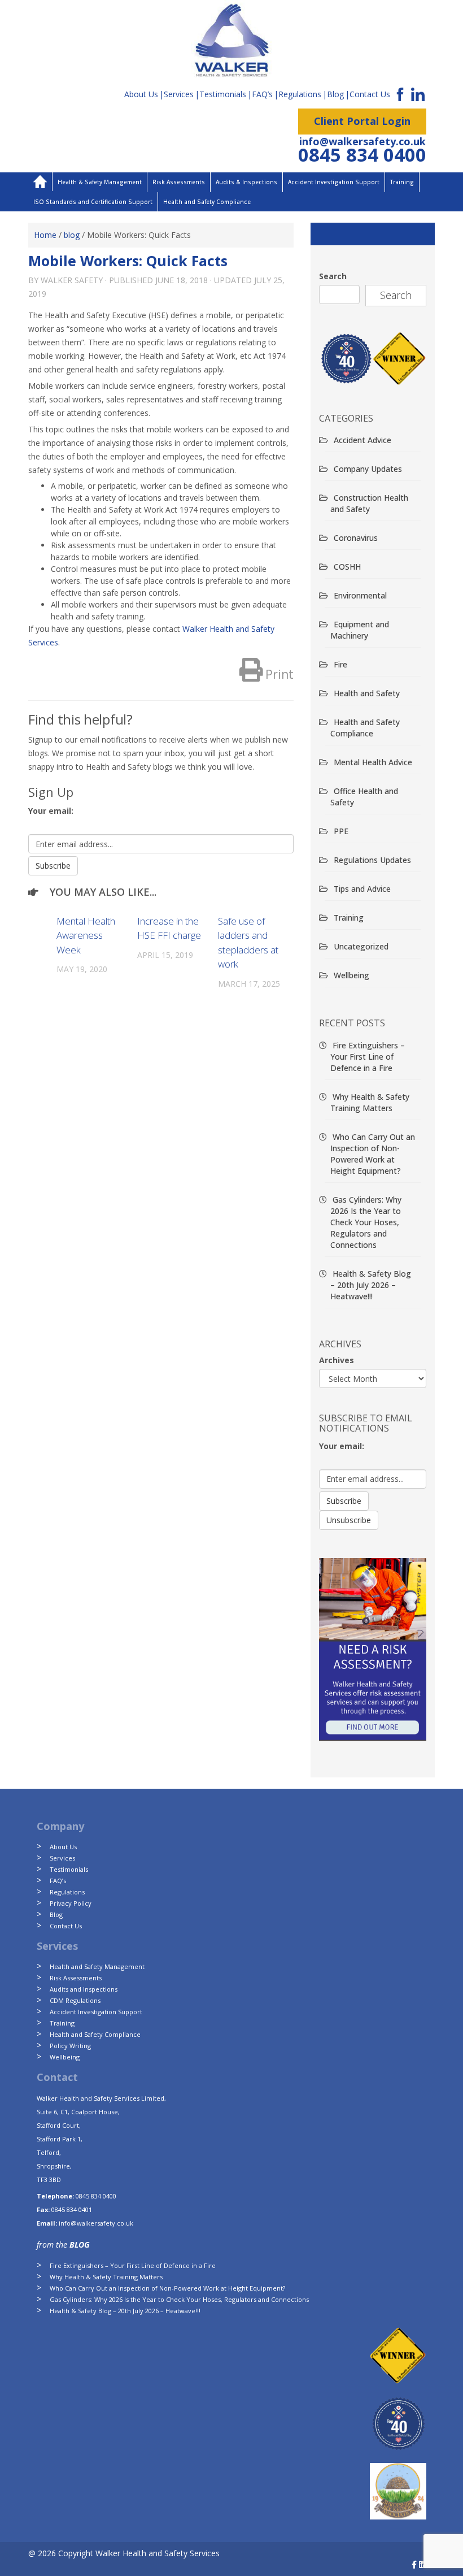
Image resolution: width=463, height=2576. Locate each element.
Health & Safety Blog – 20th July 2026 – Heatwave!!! (371, 1285)
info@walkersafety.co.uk (362, 141)
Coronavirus (356, 538)
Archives (337, 1360)
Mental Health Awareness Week (86, 935)
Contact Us (370, 94)
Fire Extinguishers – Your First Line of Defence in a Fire (368, 1057)
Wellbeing (351, 975)
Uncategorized (361, 946)
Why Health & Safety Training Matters (370, 1102)
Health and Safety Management (97, 1966)
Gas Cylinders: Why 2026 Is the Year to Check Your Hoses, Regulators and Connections (366, 1222)
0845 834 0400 (362, 155)
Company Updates (368, 469)
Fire (340, 664)
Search (333, 276)
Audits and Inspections (84, 1989)
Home (45, 235)
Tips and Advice (362, 889)
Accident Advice (362, 440)
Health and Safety (367, 693)
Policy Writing (70, 2046)
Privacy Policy (71, 1903)
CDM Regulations (75, 2000)
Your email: (51, 811)
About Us (141, 94)
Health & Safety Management (100, 182)
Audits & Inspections (246, 182)
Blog (335, 94)
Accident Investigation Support (334, 182)
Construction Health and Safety (369, 503)
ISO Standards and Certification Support (93, 202)
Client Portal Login (362, 121)
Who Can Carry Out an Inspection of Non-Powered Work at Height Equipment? (373, 1154)
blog (72, 235)
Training (402, 182)
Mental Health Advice (373, 762)
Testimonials (223, 94)
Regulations (300, 94)
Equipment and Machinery (360, 630)
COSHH (347, 567)
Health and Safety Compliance (207, 202)
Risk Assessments (179, 182)
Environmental (360, 595)
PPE (341, 831)
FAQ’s (262, 94)
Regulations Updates (372, 860)
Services (179, 94)
